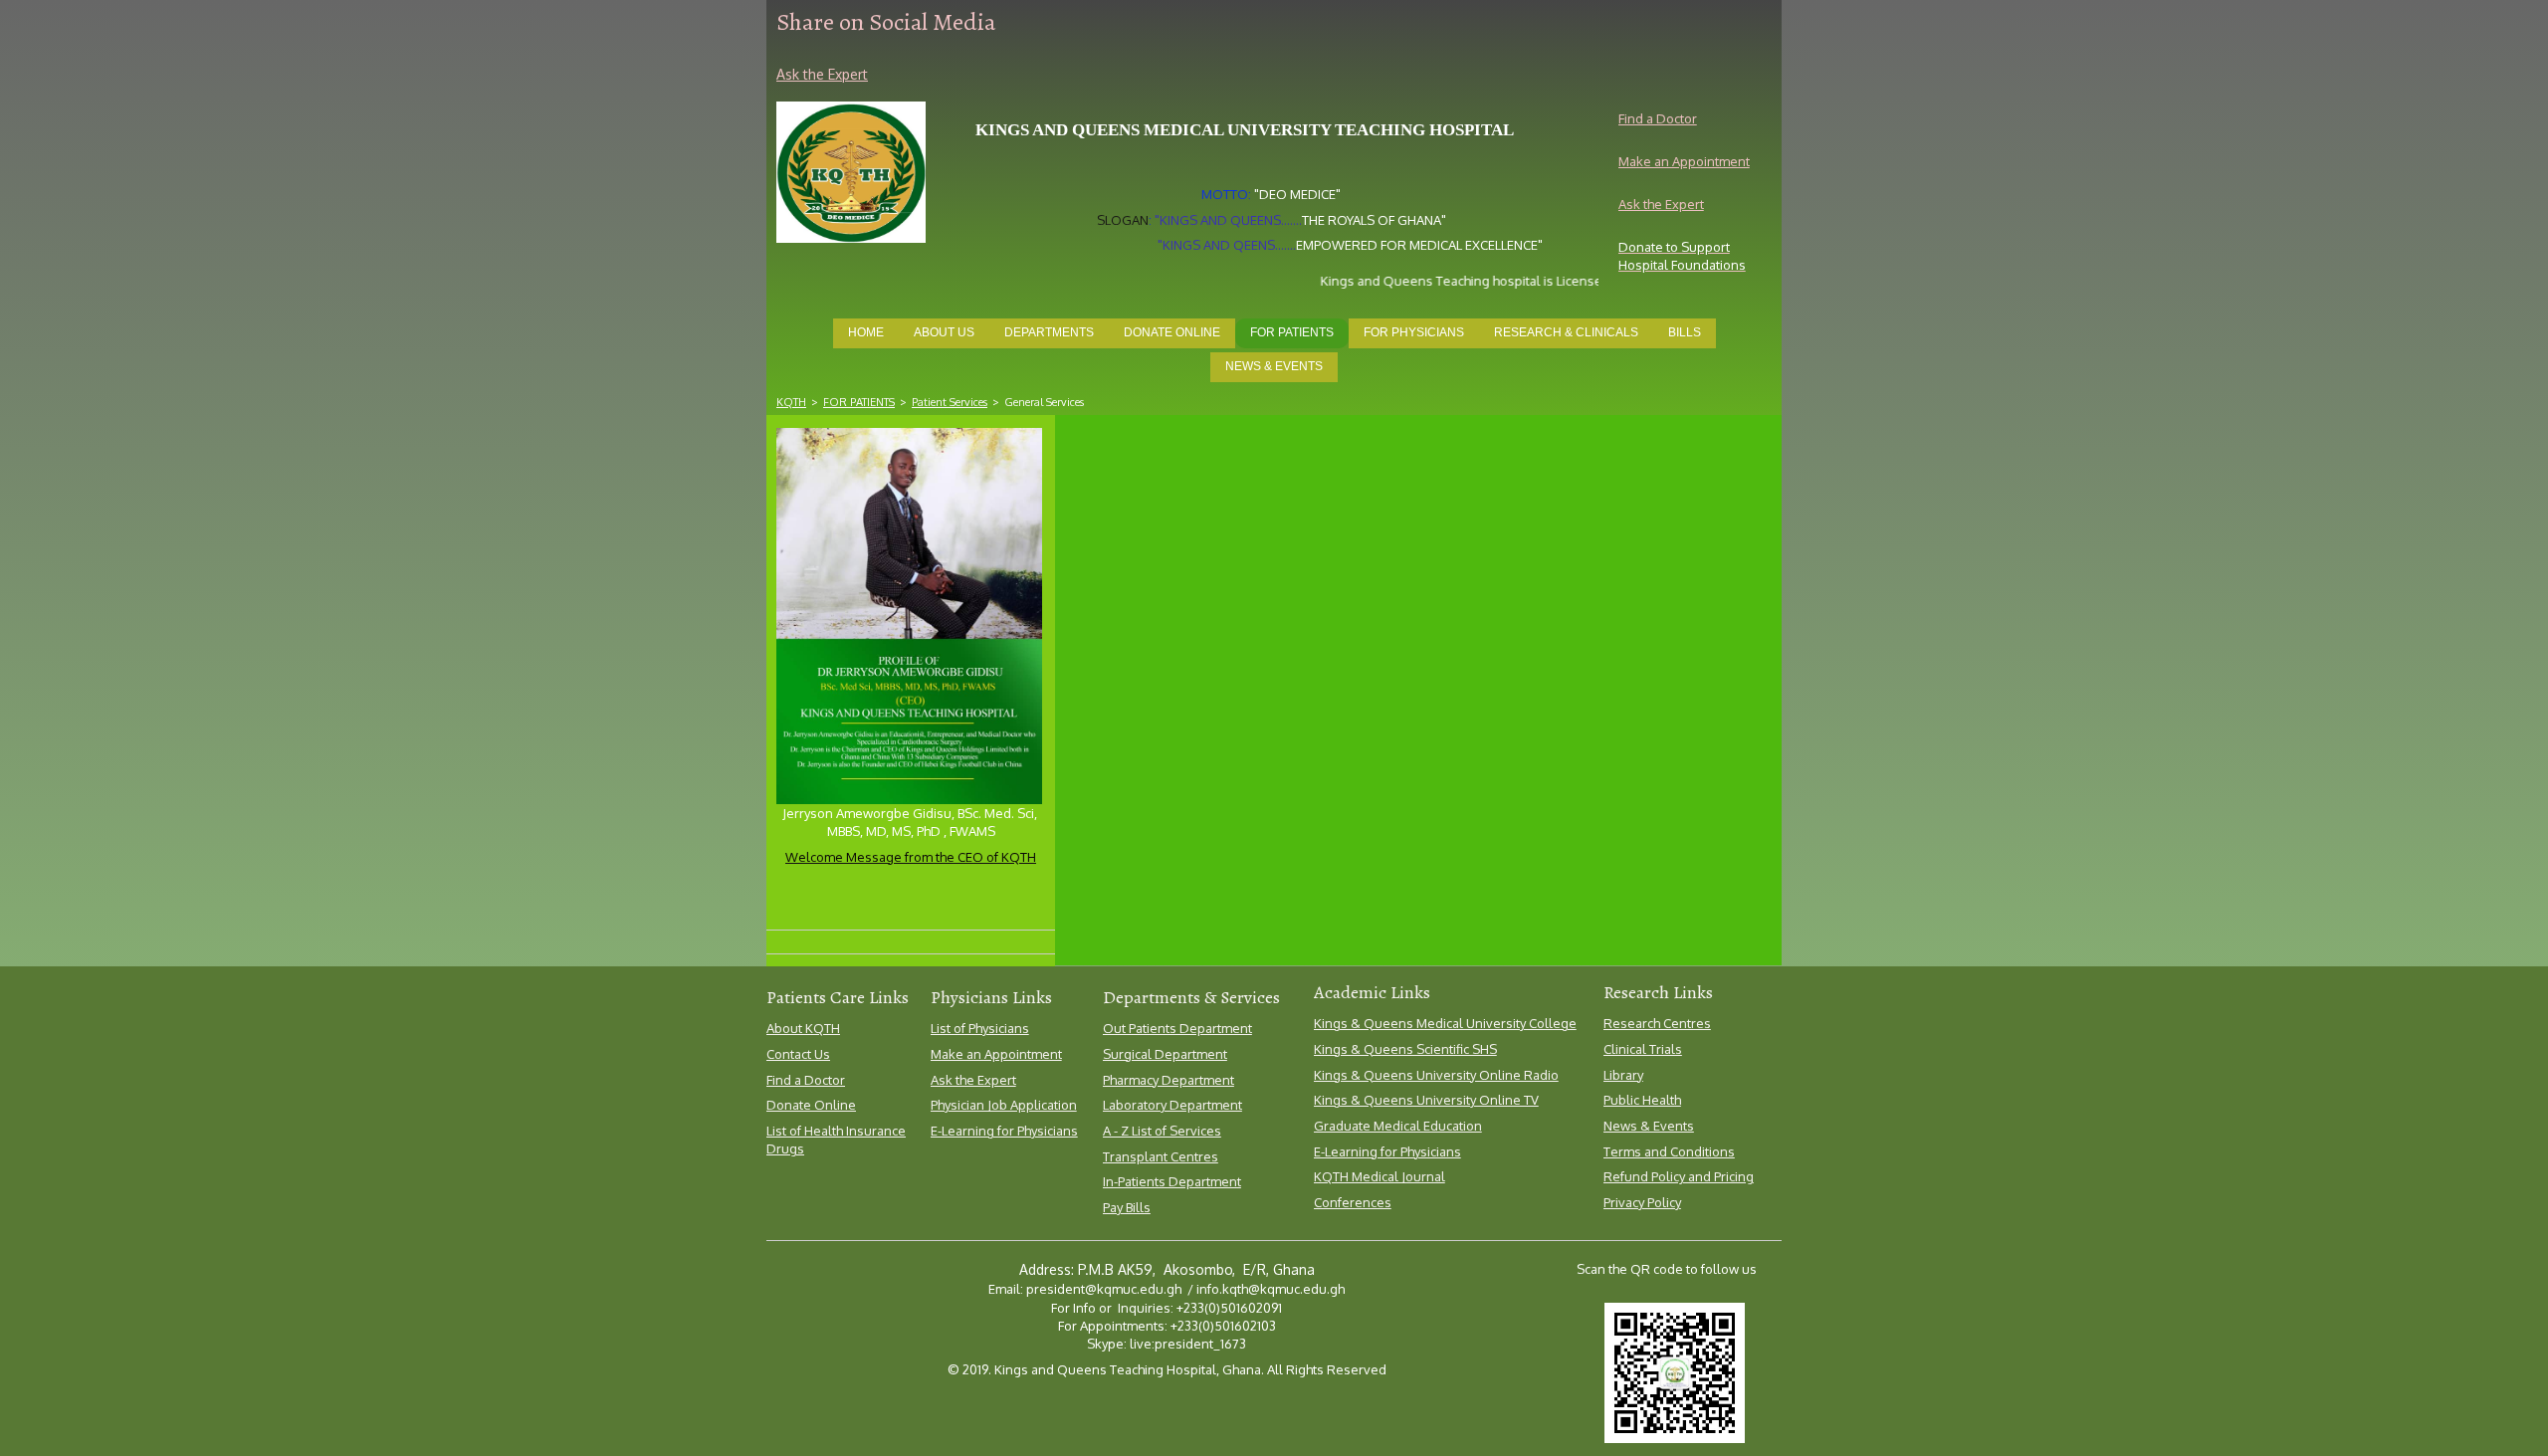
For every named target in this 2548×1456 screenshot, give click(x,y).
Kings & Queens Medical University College (1445, 1023)
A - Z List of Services (1162, 1131)
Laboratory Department (1172, 1105)
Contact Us (798, 1054)
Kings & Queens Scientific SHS (1405, 1049)
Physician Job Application (1004, 1105)
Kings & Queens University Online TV (1426, 1100)
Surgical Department (1165, 1054)
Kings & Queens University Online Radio (1436, 1075)
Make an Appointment (1684, 161)
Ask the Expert (1661, 204)
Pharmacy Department (1168, 1080)
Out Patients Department (1177, 1028)
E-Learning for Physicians (1004, 1131)
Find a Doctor (1658, 118)
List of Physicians (980, 1028)
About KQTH (803, 1028)
